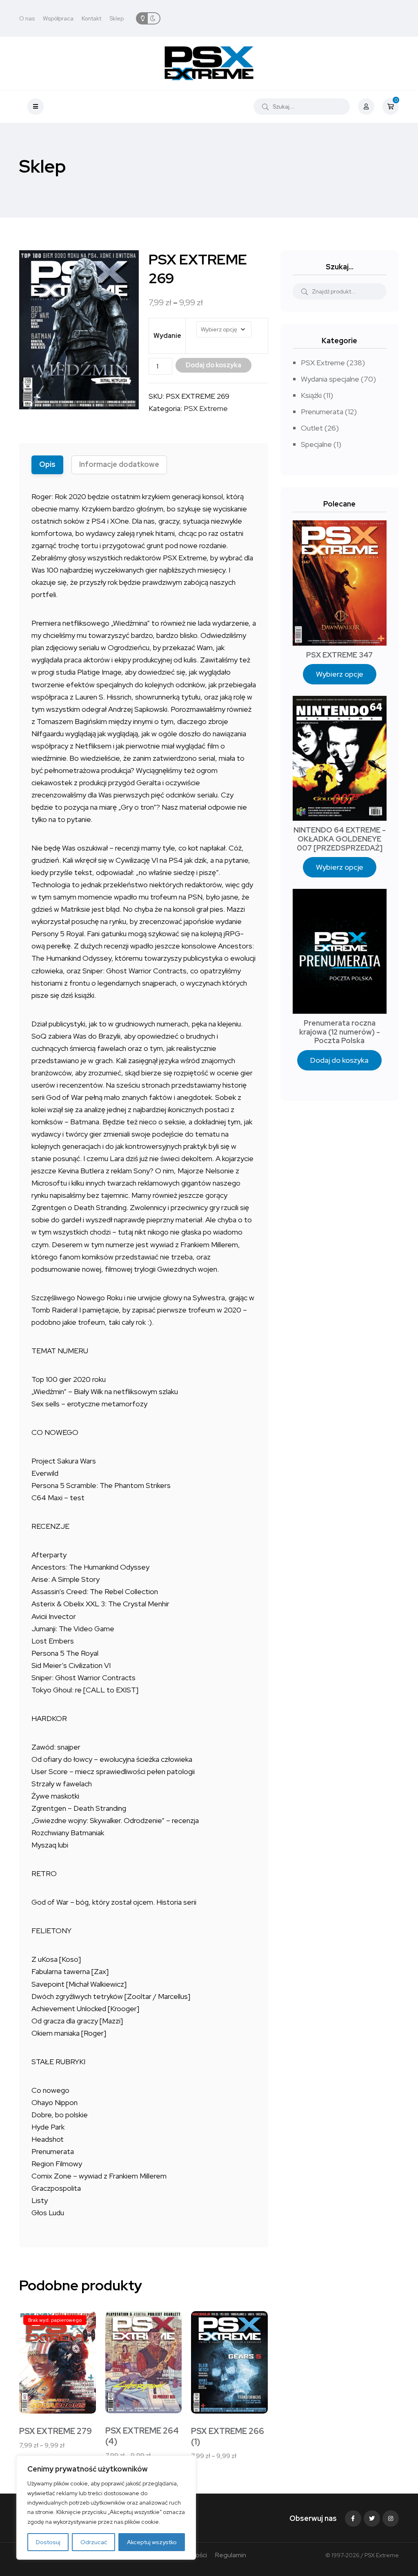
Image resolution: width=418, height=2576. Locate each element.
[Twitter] (372, 2518)
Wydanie (167, 336)
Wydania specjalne (330, 379)
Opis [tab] (47, 464)
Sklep (117, 18)
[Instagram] (391, 2518)
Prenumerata (322, 412)
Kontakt (91, 18)
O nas (27, 18)
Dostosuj (48, 2542)
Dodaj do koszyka (339, 1060)
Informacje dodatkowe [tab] (119, 464)
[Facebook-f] (353, 2518)
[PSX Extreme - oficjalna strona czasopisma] (209, 63)
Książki (311, 395)
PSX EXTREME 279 (56, 2431)
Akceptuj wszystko (152, 2542)
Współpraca (58, 18)
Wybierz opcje (340, 674)
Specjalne (316, 444)
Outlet (312, 428)
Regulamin (231, 2555)
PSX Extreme (206, 408)
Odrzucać (94, 2542)
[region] (106, 2508)
